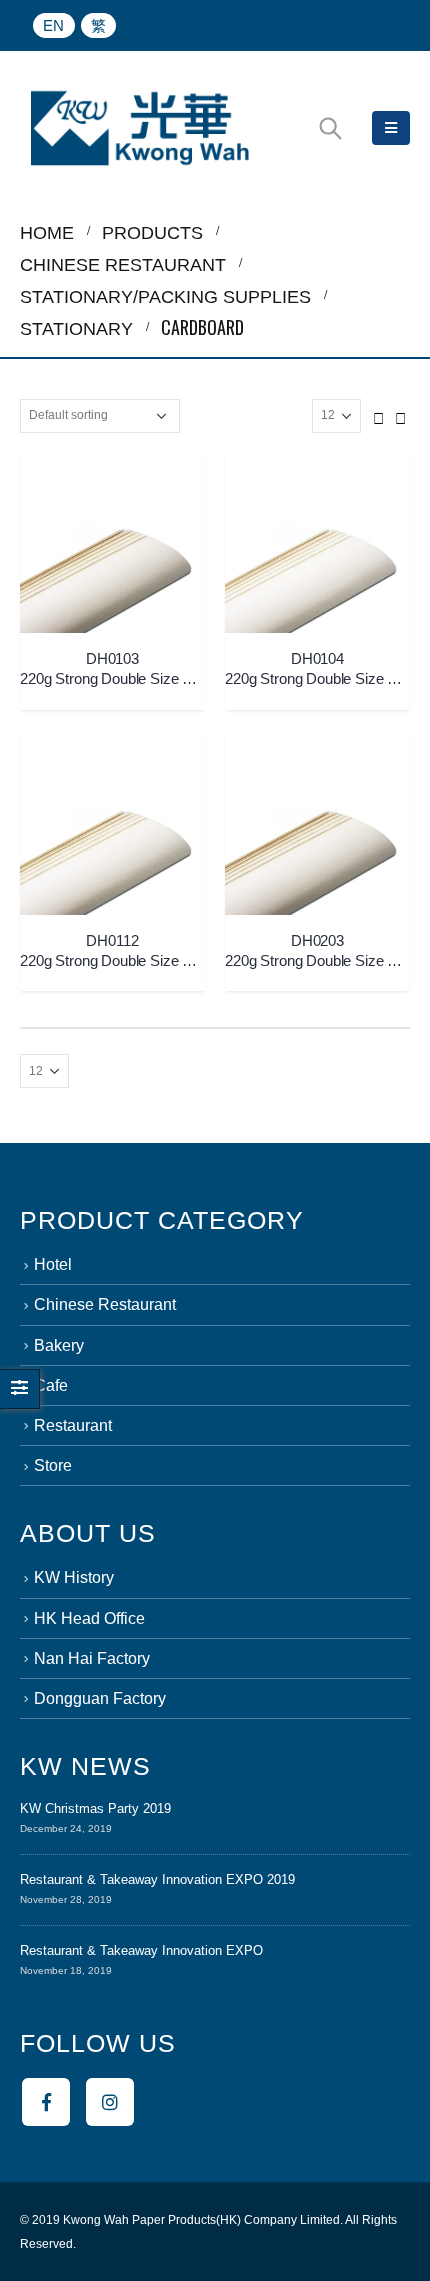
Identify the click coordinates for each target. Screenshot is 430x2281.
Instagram (110, 2102)
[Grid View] (379, 415)
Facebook (46, 2102)
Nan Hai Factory (92, 1658)
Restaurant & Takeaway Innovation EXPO (141, 1950)
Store (53, 1465)
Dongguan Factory (100, 1698)
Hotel (53, 1264)
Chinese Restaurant (105, 1304)
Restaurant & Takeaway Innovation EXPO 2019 (157, 1879)
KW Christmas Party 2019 (95, 1808)
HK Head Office (89, 1618)
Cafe (51, 1385)
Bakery (59, 1345)
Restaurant (73, 1425)
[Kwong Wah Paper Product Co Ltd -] (140, 128)
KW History (74, 1577)
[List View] (401, 415)
